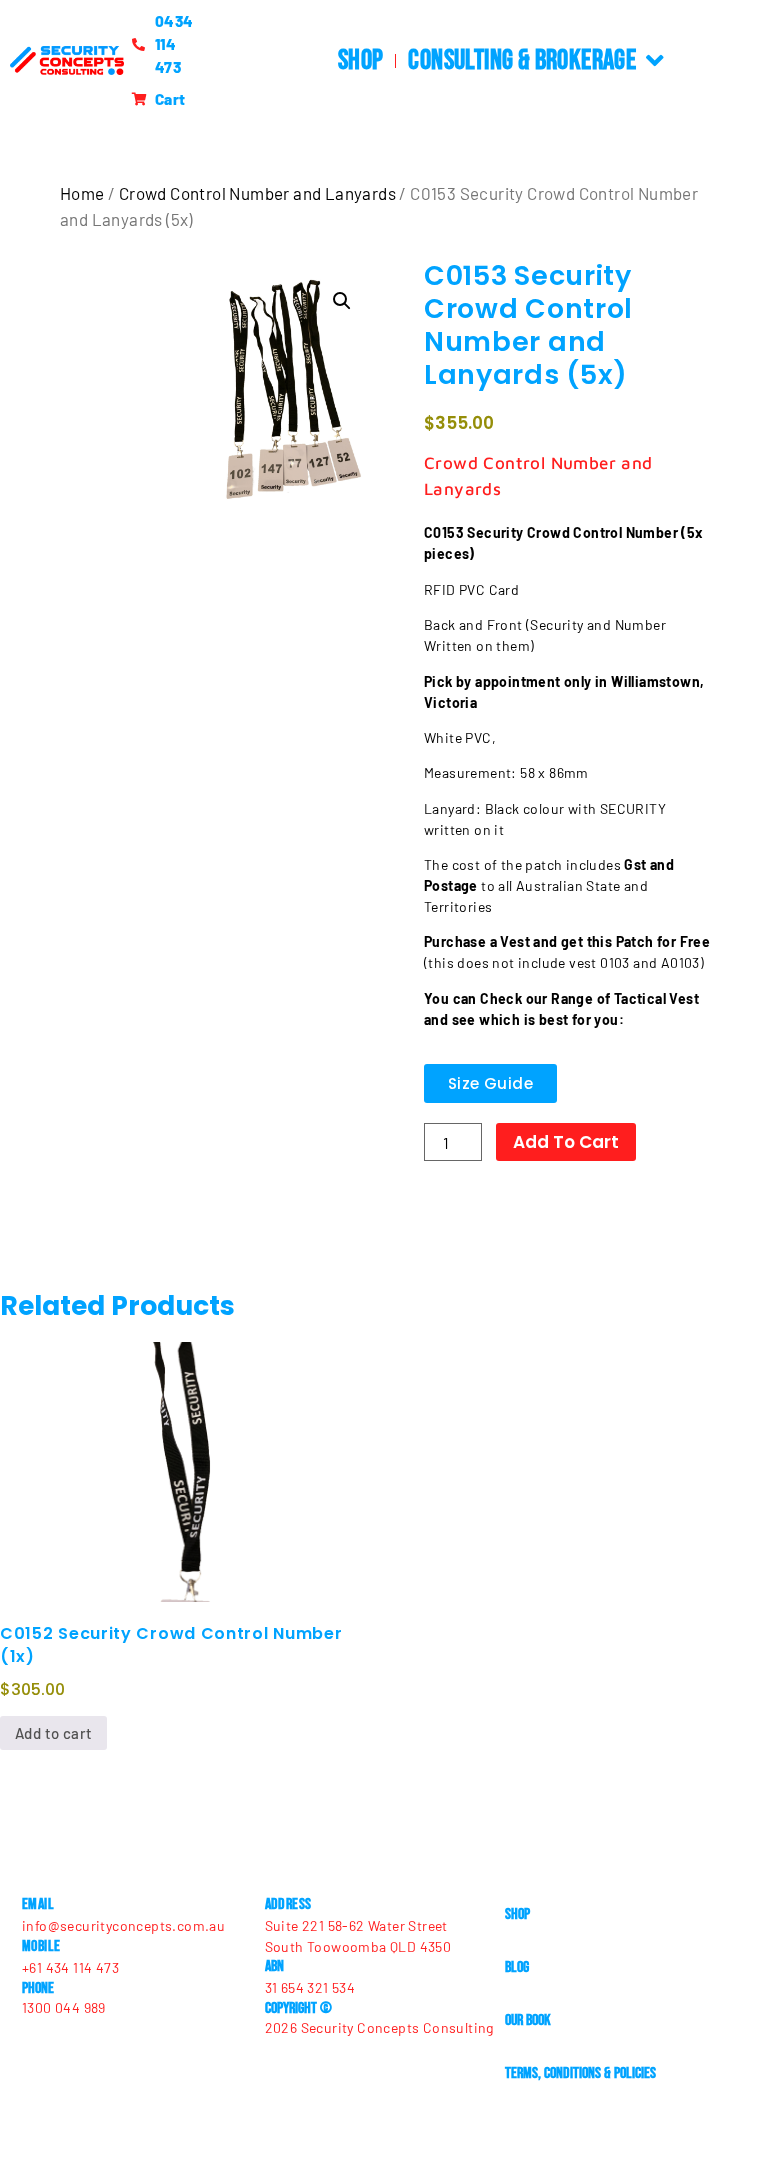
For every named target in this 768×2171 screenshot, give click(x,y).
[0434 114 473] (141, 44)
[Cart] (141, 99)
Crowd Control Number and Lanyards (257, 193)
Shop (361, 60)
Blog (517, 1967)
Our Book (528, 2020)
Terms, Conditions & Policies (580, 2073)
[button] (342, 301)
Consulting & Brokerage (522, 60)
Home (82, 193)
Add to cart (566, 1142)
